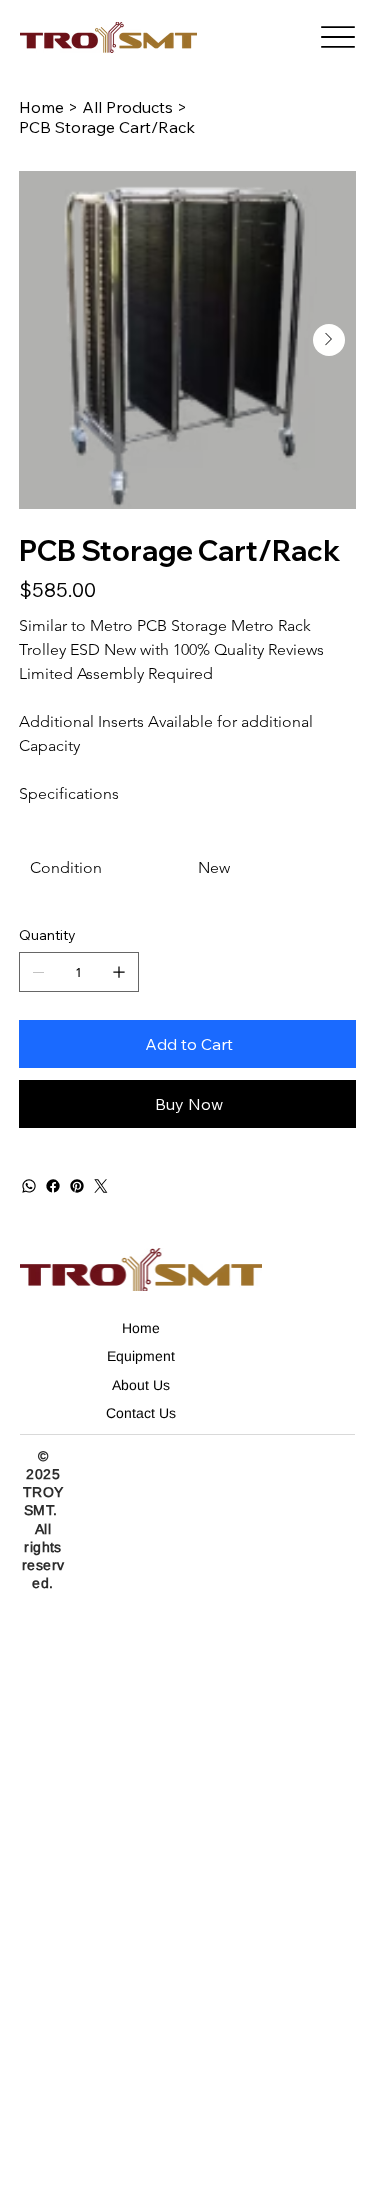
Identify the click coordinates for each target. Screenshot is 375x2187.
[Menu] (337, 37)
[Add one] (119, 972)
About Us (141, 1385)
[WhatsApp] (29, 1186)
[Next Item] (329, 340)
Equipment (141, 1356)
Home (141, 1328)
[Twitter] (101, 1186)
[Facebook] (53, 1186)
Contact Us (141, 1413)
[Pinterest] (77, 1186)
